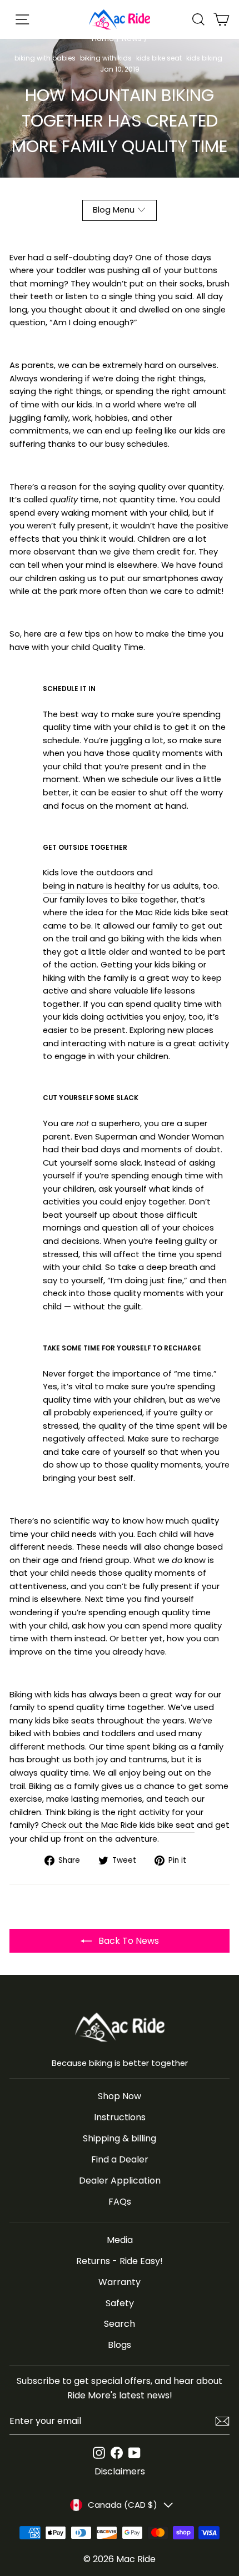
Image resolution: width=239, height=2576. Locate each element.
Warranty (120, 2282)
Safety (120, 2303)
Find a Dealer (120, 2159)
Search (120, 2324)
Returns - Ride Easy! (120, 2261)
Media (120, 2240)
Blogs (120, 2345)
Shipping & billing (120, 2138)
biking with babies (45, 58)
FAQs (120, 2202)
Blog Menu (114, 210)
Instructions (120, 2117)
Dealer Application (120, 2181)
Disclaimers (120, 2471)
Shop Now (120, 2096)
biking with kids (106, 58)
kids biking (204, 58)
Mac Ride (136, 2559)
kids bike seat (159, 58)
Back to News (128, 1941)
